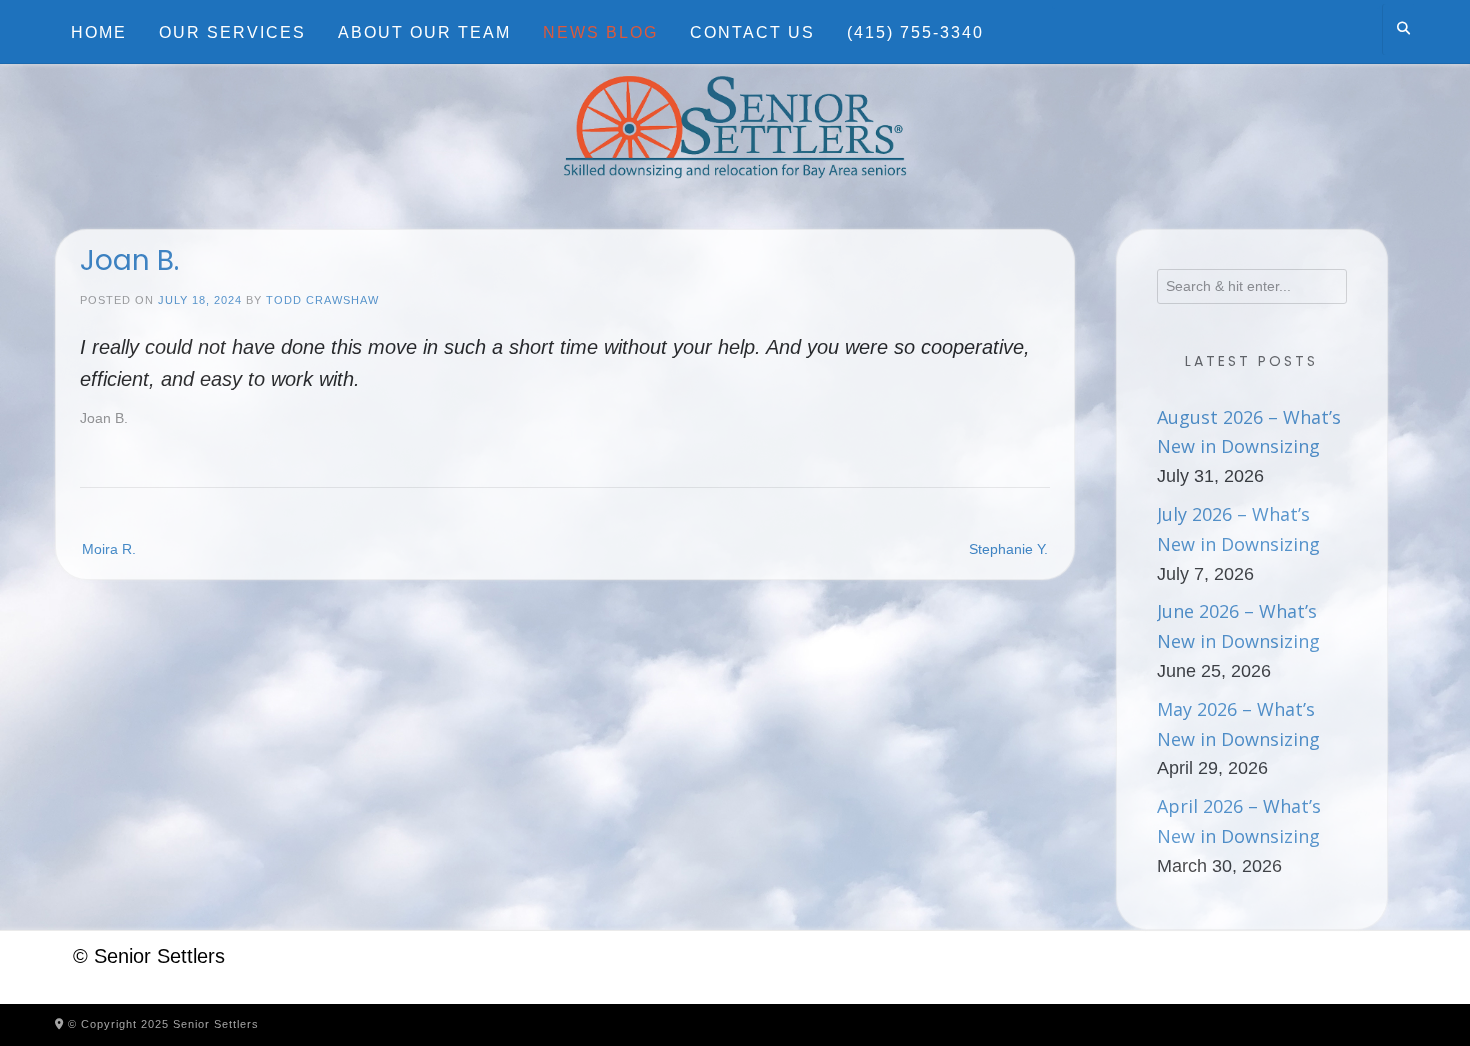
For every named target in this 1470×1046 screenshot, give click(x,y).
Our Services (232, 32)
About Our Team (424, 32)
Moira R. (109, 549)
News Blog (600, 32)
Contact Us (752, 32)
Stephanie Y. (1008, 549)
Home (99, 32)
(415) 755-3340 (915, 32)
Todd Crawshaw (322, 300)
